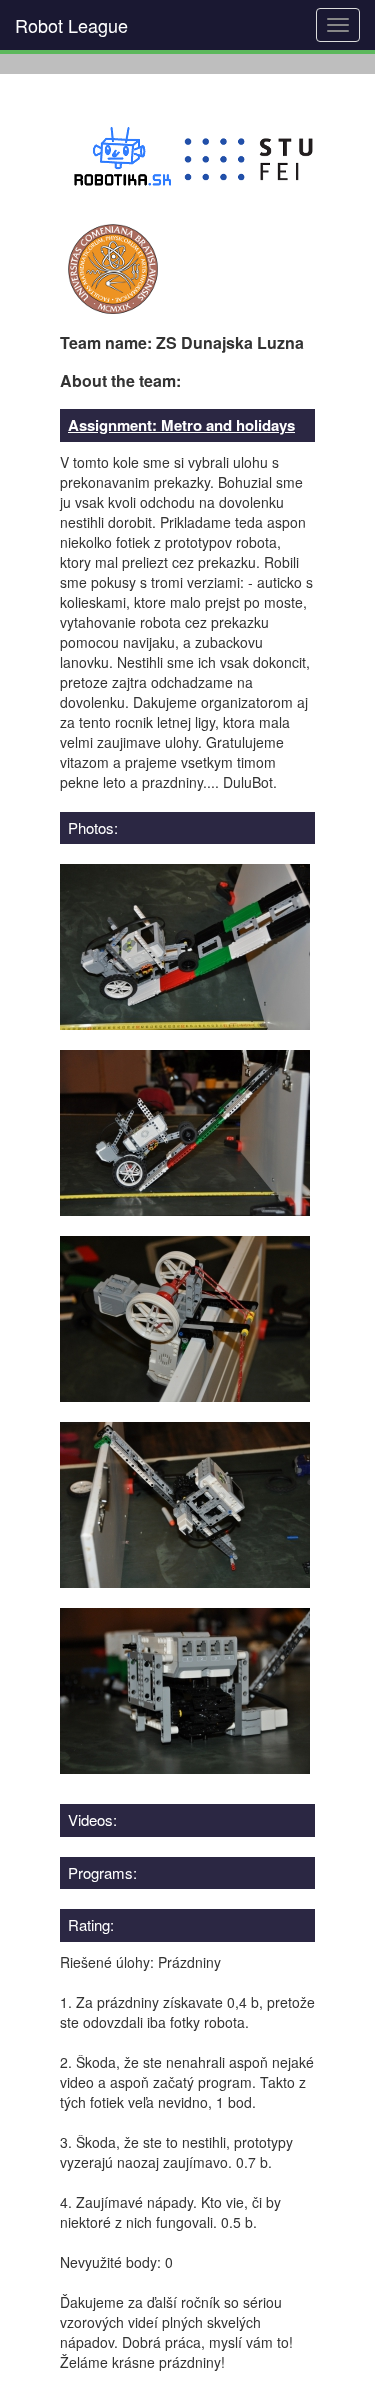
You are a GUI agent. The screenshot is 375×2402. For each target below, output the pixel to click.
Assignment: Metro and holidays (181, 425)
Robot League (71, 25)
